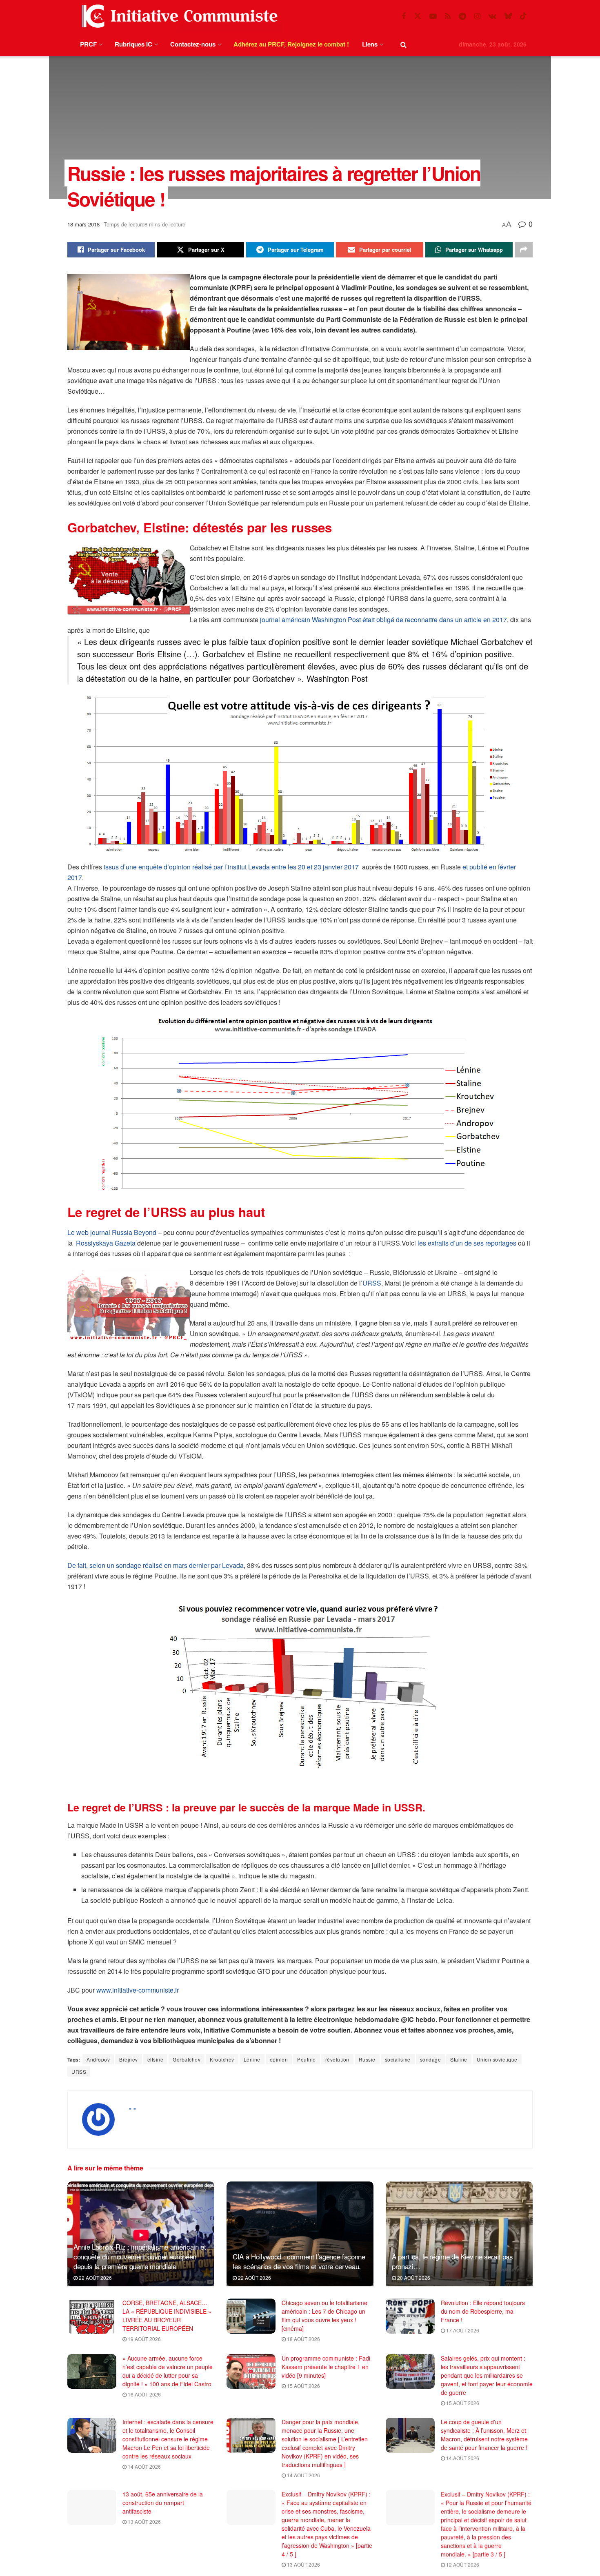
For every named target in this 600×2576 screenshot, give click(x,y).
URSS (372, 1283)
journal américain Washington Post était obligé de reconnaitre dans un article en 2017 (383, 620)
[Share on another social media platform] (524, 250)
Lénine (252, 2059)
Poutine (307, 2059)
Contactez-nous (193, 44)
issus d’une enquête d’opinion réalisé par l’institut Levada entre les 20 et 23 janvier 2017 (232, 867)
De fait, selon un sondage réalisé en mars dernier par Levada (156, 1565)
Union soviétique (497, 2059)
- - (132, 2108)
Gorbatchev (187, 2059)
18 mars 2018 (83, 224)
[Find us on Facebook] (404, 16)
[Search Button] (403, 44)
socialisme (398, 2059)
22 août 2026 (95, 2278)
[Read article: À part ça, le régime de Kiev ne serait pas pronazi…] (459, 2234)
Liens (370, 44)
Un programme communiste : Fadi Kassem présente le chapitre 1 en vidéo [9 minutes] (326, 2367)
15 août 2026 (303, 2386)
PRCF (88, 44)
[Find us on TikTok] (523, 16)
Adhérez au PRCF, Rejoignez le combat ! (291, 44)
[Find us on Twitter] (418, 16)
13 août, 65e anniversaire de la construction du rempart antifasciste (163, 2503)
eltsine (156, 2059)
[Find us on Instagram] (477, 16)
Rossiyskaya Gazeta (106, 1243)
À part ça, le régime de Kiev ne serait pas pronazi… (452, 2261)
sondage (431, 2059)
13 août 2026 (144, 2522)
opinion (279, 2059)
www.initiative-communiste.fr (138, 1990)
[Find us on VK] (492, 16)
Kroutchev (222, 2059)
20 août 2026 (413, 2278)
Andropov (98, 2059)
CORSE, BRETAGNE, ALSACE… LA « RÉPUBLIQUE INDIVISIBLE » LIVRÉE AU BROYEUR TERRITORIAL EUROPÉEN (167, 2316)
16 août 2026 (144, 2394)
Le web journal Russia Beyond (112, 1232)
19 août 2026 (144, 2339)
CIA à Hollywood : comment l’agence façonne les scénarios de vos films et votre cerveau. (299, 2261)
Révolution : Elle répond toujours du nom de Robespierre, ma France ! (483, 2311)
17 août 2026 (462, 2330)
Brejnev (129, 2059)
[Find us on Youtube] (433, 16)
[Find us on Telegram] (462, 16)
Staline (459, 2059)
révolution (337, 2059)
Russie (367, 2059)
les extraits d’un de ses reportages (467, 1243)
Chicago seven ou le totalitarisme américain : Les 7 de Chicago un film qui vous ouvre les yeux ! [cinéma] (324, 2316)
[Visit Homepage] (178, 16)
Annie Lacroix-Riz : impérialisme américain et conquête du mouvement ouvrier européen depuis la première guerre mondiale (140, 2256)
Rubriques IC (133, 44)
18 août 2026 (303, 2339)
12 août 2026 (462, 2564)
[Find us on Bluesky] (508, 16)
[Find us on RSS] (448, 16)
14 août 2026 (144, 2466)
